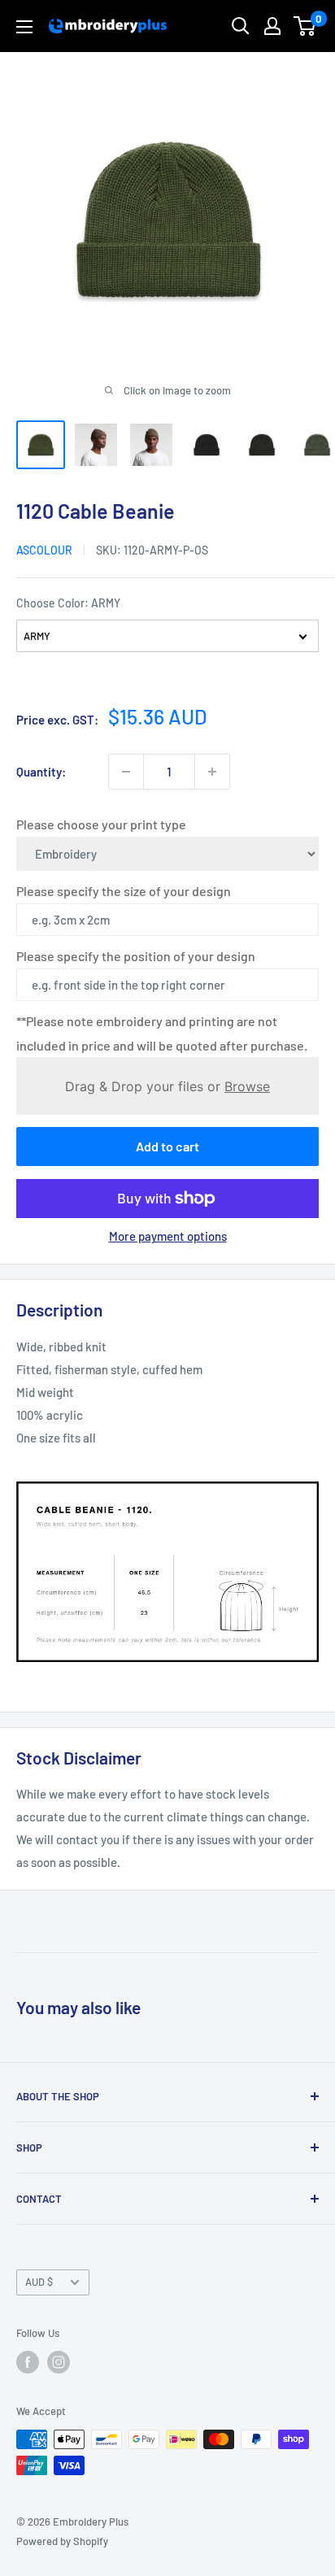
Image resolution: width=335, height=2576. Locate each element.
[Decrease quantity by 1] (126, 772)
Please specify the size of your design (124, 891)
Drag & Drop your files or (167, 1086)
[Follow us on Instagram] (59, 2362)
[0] (305, 26)
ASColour (44, 550)
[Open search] (241, 26)
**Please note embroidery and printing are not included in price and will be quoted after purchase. (162, 1033)
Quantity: (41, 772)
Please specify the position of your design (136, 956)
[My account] (272, 26)
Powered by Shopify (62, 2541)
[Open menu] (24, 27)
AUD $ (39, 2282)
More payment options (168, 1236)
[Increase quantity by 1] (212, 772)
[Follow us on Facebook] (28, 2362)
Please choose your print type (101, 824)
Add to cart (167, 1146)
